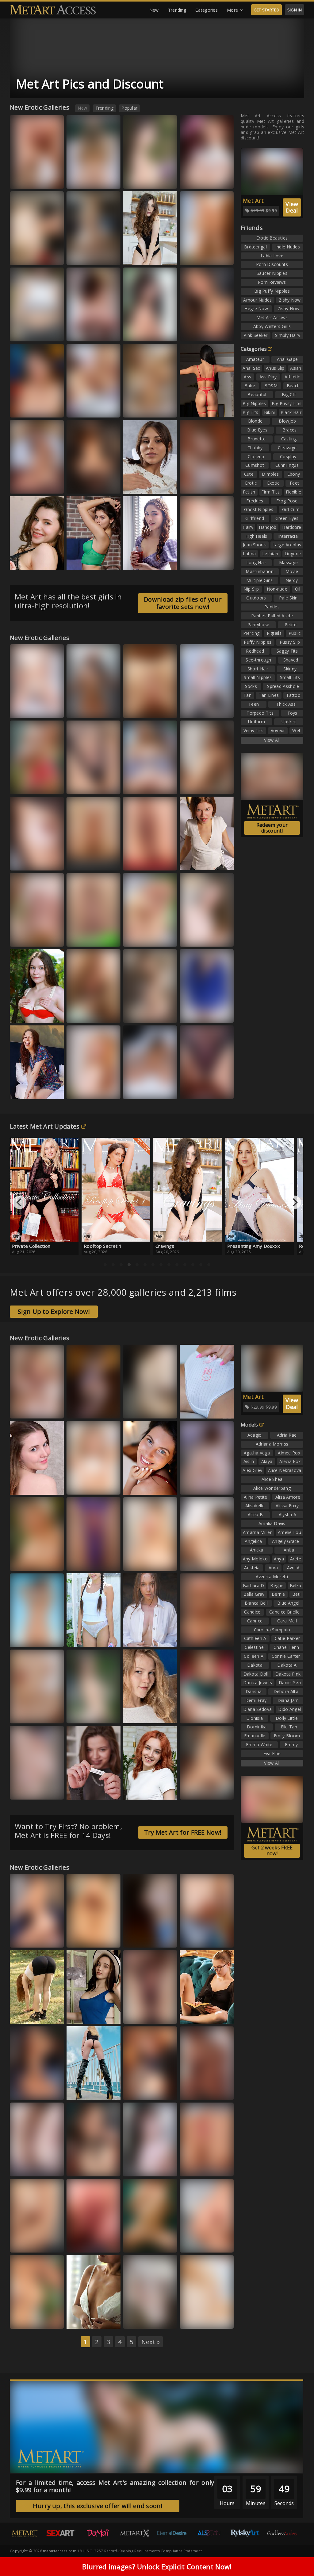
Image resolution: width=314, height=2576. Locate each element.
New (154, 10)
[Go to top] (297, 2556)
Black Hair (291, 412)
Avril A (293, 1568)
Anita (289, 1550)
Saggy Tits (287, 651)
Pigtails (274, 633)
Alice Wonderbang (272, 1488)
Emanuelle (255, 1736)
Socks (251, 686)
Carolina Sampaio (272, 1630)
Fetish (249, 492)
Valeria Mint (140, 1714)
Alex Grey (252, 1470)
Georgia (24, 409)
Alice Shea (272, 1479)
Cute (249, 474)
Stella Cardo (141, 2244)
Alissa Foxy (83, 561)
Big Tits (250, 412)
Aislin (249, 1461)
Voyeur (278, 730)
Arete (296, 1559)
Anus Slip (275, 368)
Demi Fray (256, 1700)
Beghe (277, 1585)
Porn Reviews (272, 282)
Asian (296, 368)
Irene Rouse (140, 1090)
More (232, 10)
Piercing (251, 633)
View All (272, 740)
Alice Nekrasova (285, 1470)
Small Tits (290, 677)
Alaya (267, 1461)
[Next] (294, 1202)
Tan (247, 695)
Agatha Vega (257, 1453)
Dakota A (287, 1665)
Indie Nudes (288, 247)
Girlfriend (255, 518)
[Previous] (20, 1202)
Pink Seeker (255, 335)
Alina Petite (256, 1497)
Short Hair (258, 669)
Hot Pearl (138, 2320)
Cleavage (287, 448)
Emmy (291, 1745)
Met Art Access (272, 317)
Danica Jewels (258, 1682)
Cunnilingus (287, 465)
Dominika (257, 1727)
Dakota (255, 1665)
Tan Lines (269, 695)
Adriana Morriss (272, 1444)
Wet (296, 730)
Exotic (273, 483)
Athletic (292, 377)
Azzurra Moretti (200, 1090)
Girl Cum (291, 509)
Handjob (268, 527)
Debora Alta (286, 1691)
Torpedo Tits (260, 713)
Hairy (248, 527)
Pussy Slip (290, 642)
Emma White (141, 1014)
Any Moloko (255, 1559)
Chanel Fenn (286, 1647)
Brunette (257, 439)
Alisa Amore (288, 1497)
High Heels (256, 536)
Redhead (255, 651)
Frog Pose (287, 501)
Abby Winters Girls (272, 326)
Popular (129, 108)
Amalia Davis (272, 1523)
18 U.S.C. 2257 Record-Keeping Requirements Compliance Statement (140, 2551)
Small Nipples (258, 677)
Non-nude (277, 589)
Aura (166, 1562)
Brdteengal (255, 247)
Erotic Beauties (272, 238)
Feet (294, 483)
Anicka (257, 1550)
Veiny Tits (253, 730)
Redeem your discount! (272, 828)
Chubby (255, 448)
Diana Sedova (258, 1709)
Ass (247, 377)
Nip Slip (251, 589)
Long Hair (256, 562)
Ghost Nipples (259, 509)
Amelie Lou (289, 1532)
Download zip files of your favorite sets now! (183, 603)
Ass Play (268, 377)
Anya (279, 1559)
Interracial (288, 536)
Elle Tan (193, 709)
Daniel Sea (290, 1682)
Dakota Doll (256, 1674)
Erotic (251, 483)
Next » (151, 2342)
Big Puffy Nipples (272, 291)
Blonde (255, 421)
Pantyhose (258, 624)
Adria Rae (287, 1435)
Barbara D (254, 1585)
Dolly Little (287, 1718)
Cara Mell (287, 1621)
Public (295, 633)
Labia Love (272, 256)
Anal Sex (251, 368)
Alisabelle (255, 1506)
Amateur (255, 359)
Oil (298, 589)
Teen (254, 704)
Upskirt (289, 722)
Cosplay (288, 457)
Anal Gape (287, 359)
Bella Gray (26, 2244)
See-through (258, 660)
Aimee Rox (289, 1453)
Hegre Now (256, 308)
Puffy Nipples (258, 642)
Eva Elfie (272, 1753)
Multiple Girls (260, 580)
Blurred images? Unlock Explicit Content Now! (157, 2566)
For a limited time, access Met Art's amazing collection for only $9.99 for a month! (115, 2486)
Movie (292, 571)
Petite (291, 624)
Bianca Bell (140, 938)
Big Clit (289, 394)
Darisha (254, 1691)
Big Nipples (254, 403)
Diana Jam (288, 1700)
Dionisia (255, 1718)
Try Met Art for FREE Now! (183, 1832)
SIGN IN (295, 10)
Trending (177, 10)
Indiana (193, 938)
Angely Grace (286, 1541)
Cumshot (255, 465)
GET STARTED (266, 10)
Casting (289, 439)
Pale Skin (288, 598)
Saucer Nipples (272, 273)
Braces (290, 430)
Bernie (278, 1594)
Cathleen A (255, 1638)
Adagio (255, 1435)
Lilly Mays (82, 938)
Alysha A (287, 1514)
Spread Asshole (283, 686)
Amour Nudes (257, 300)
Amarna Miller (257, 1532)
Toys (292, 713)
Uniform (257, 722)
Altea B (255, 1514)
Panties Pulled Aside (272, 616)
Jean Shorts (255, 545)
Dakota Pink (288, 1674)
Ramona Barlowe (88, 1714)
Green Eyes (287, 518)
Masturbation (260, 571)
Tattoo (293, 695)
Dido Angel (289, 1709)
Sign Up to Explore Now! (54, 1311)
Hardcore (292, 527)
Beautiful (257, 394)
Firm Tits (270, 492)
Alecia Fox (290, 1461)
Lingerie (293, 554)
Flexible (293, 492)
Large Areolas (287, 545)
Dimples (270, 474)
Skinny (290, 669)
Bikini (270, 412)
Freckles (255, 501)
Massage (288, 562)
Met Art (253, 201)
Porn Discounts (272, 264)
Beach (293, 386)
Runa (166, 1791)
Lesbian (270, 554)
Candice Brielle (285, 1612)
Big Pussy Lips (287, 403)
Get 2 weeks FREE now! (272, 1850)
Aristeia (252, 1568)
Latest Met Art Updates (45, 1126)
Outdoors (256, 598)
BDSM (271, 386)
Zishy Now (290, 300)
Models (249, 1425)
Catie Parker (287, 1638)
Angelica (253, 1541)
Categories (207, 10)
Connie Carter (286, 1656)
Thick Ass (286, 704)
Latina (249, 554)
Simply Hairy (288, 335)
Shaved (291, 660)
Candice (252, 1612)
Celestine (254, 1647)
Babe (250, 386)
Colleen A (254, 1656)
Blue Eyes (257, 430)
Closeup (256, 457)
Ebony (294, 474)
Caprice (255, 1621)
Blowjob (287, 421)
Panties (272, 607)
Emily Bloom (287, 1736)
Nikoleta (24, 1409)
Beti (296, 1594)
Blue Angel (288, 1603)
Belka (53, 862)
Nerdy (292, 580)
